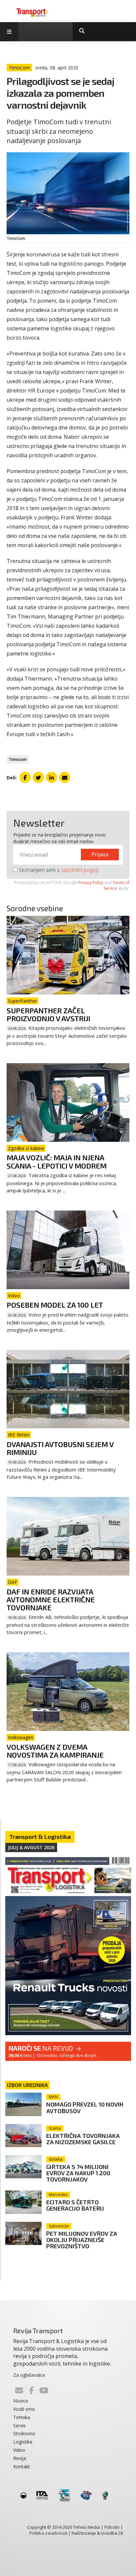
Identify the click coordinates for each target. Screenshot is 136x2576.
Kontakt (22, 2466)
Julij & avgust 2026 (31, 1847)
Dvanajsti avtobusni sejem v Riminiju (60, 1448)
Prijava (100, 854)
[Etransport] (32, 12)
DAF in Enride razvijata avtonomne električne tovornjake (51, 1599)
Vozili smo (24, 2409)
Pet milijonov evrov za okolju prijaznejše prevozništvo (82, 2240)
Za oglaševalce (29, 2375)
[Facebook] (31, 2390)
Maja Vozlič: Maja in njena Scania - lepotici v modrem (57, 1161)
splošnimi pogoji (80, 870)
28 (120, 2533)
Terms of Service (117, 885)
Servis (19, 2426)
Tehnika (22, 2417)
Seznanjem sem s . (58, 870)
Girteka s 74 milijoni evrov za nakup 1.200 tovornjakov (78, 2173)
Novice (21, 2401)
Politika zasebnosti (48, 2533)
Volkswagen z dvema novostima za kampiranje (55, 1751)
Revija (20, 2458)
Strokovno (24, 2433)
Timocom (18, 759)
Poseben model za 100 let (55, 1305)
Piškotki (112, 2527)
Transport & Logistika (40, 1837)
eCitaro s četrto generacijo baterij (75, 2205)
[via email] (65, 777)
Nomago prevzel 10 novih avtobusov (85, 2107)
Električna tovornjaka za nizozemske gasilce (83, 2139)
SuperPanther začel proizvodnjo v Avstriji (48, 1014)
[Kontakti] (19, 2390)
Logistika (23, 2442)
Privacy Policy (91, 883)
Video (19, 2450)
